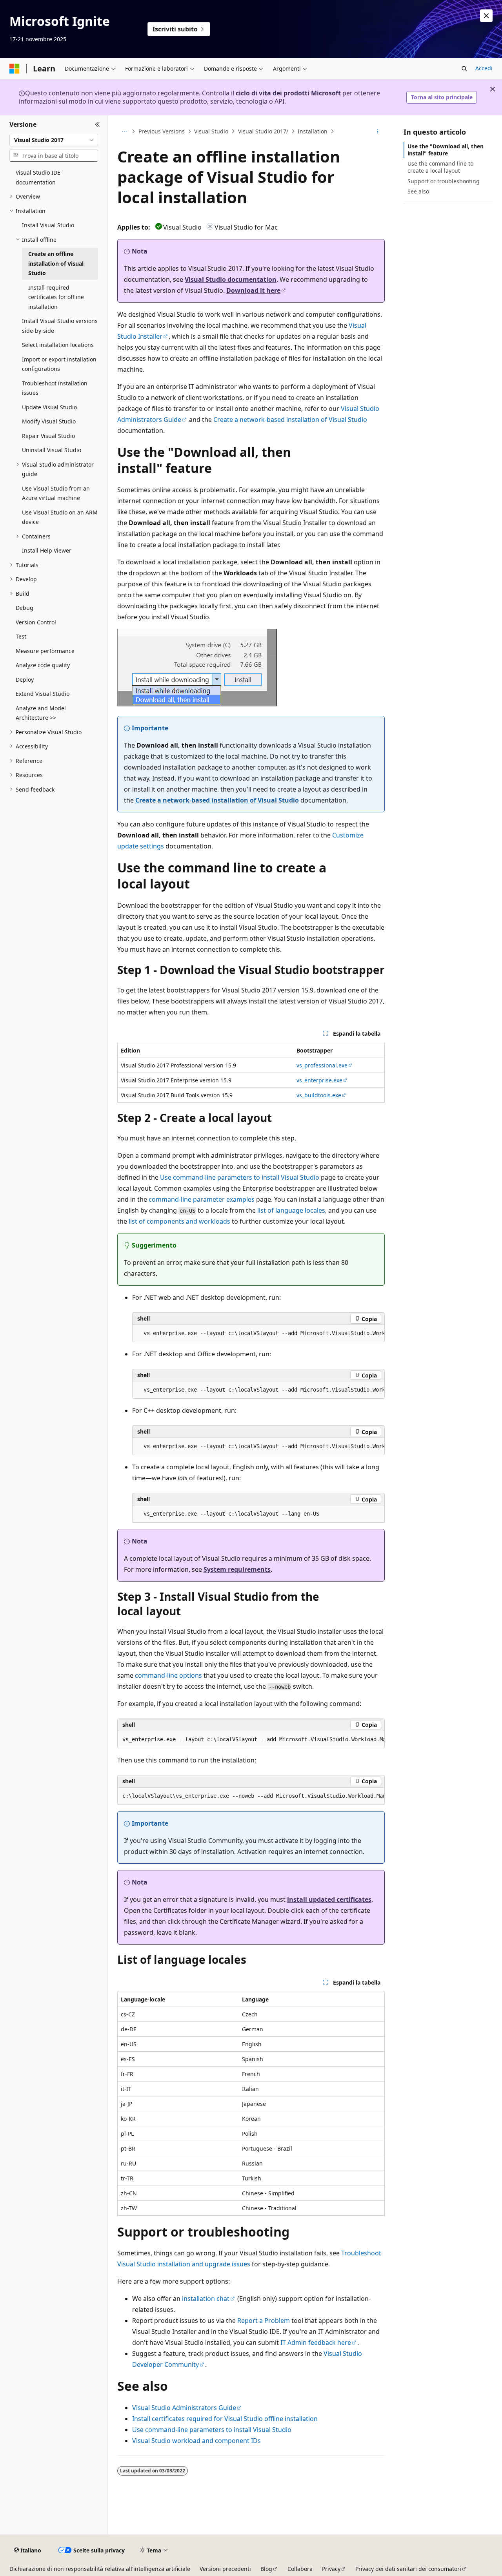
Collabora (300, 2569)
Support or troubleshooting (444, 181)
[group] (258, 1334)
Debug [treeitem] (25, 608)
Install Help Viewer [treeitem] (47, 550)
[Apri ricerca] (464, 69)
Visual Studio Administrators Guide (184, 2408)
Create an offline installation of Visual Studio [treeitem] (56, 263)
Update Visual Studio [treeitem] (49, 407)
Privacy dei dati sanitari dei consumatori (408, 2569)
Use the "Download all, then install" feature (446, 150)
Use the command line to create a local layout (440, 167)
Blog (266, 2569)
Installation (313, 131)
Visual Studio (211, 131)
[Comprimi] (97, 125)
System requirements (237, 1569)
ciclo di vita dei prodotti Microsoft (288, 93)
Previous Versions (162, 131)
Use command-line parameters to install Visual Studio (240, 1177)
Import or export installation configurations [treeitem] (59, 364)
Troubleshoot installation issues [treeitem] (55, 388)
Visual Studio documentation (231, 279)
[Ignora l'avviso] (486, 16)
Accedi (484, 68)
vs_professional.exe (322, 1065)
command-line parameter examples (202, 1199)
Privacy (331, 2569)
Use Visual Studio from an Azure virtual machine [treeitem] (56, 493)
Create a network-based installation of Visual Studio (290, 420)
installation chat (206, 2299)
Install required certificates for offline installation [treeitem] (56, 297)
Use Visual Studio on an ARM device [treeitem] (60, 517)
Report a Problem (264, 2321)
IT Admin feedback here (316, 2342)
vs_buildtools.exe (319, 1095)
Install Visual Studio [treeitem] (48, 225)
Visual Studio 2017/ (263, 131)
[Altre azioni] (378, 131)
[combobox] (54, 140)
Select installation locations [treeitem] (58, 345)
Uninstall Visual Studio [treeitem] (52, 450)
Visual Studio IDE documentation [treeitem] (38, 177)
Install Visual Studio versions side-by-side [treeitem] (60, 326)
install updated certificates (329, 1899)
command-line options (168, 1675)
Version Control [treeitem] (36, 622)
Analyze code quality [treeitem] (43, 665)
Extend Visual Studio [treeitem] (43, 694)
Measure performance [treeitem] (45, 651)
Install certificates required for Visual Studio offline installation (225, 2419)
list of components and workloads (179, 1221)
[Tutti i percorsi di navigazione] (124, 131)
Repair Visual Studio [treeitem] (48, 436)
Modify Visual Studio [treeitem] (49, 421)
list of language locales (291, 1210)
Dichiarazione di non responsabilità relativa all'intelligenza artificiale (100, 2569)
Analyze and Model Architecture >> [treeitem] (41, 713)
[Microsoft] (15, 69)
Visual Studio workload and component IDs (196, 2441)
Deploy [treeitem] (25, 680)
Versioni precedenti (225, 2569)
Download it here (253, 290)
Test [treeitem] (21, 636)
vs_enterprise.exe (319, 1080)
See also (418, 191)
